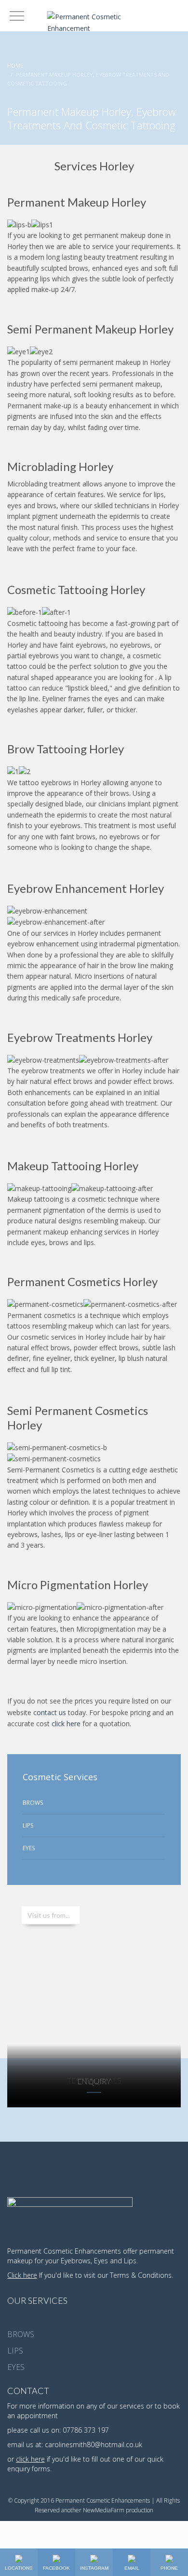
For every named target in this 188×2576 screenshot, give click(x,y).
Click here (22, 2275)
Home (15, 65)
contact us (50, 1712)
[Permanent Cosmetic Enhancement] (94, 21)
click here (66, 1724)
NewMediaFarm (104, 2510)
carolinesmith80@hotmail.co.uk (94, 2444)
